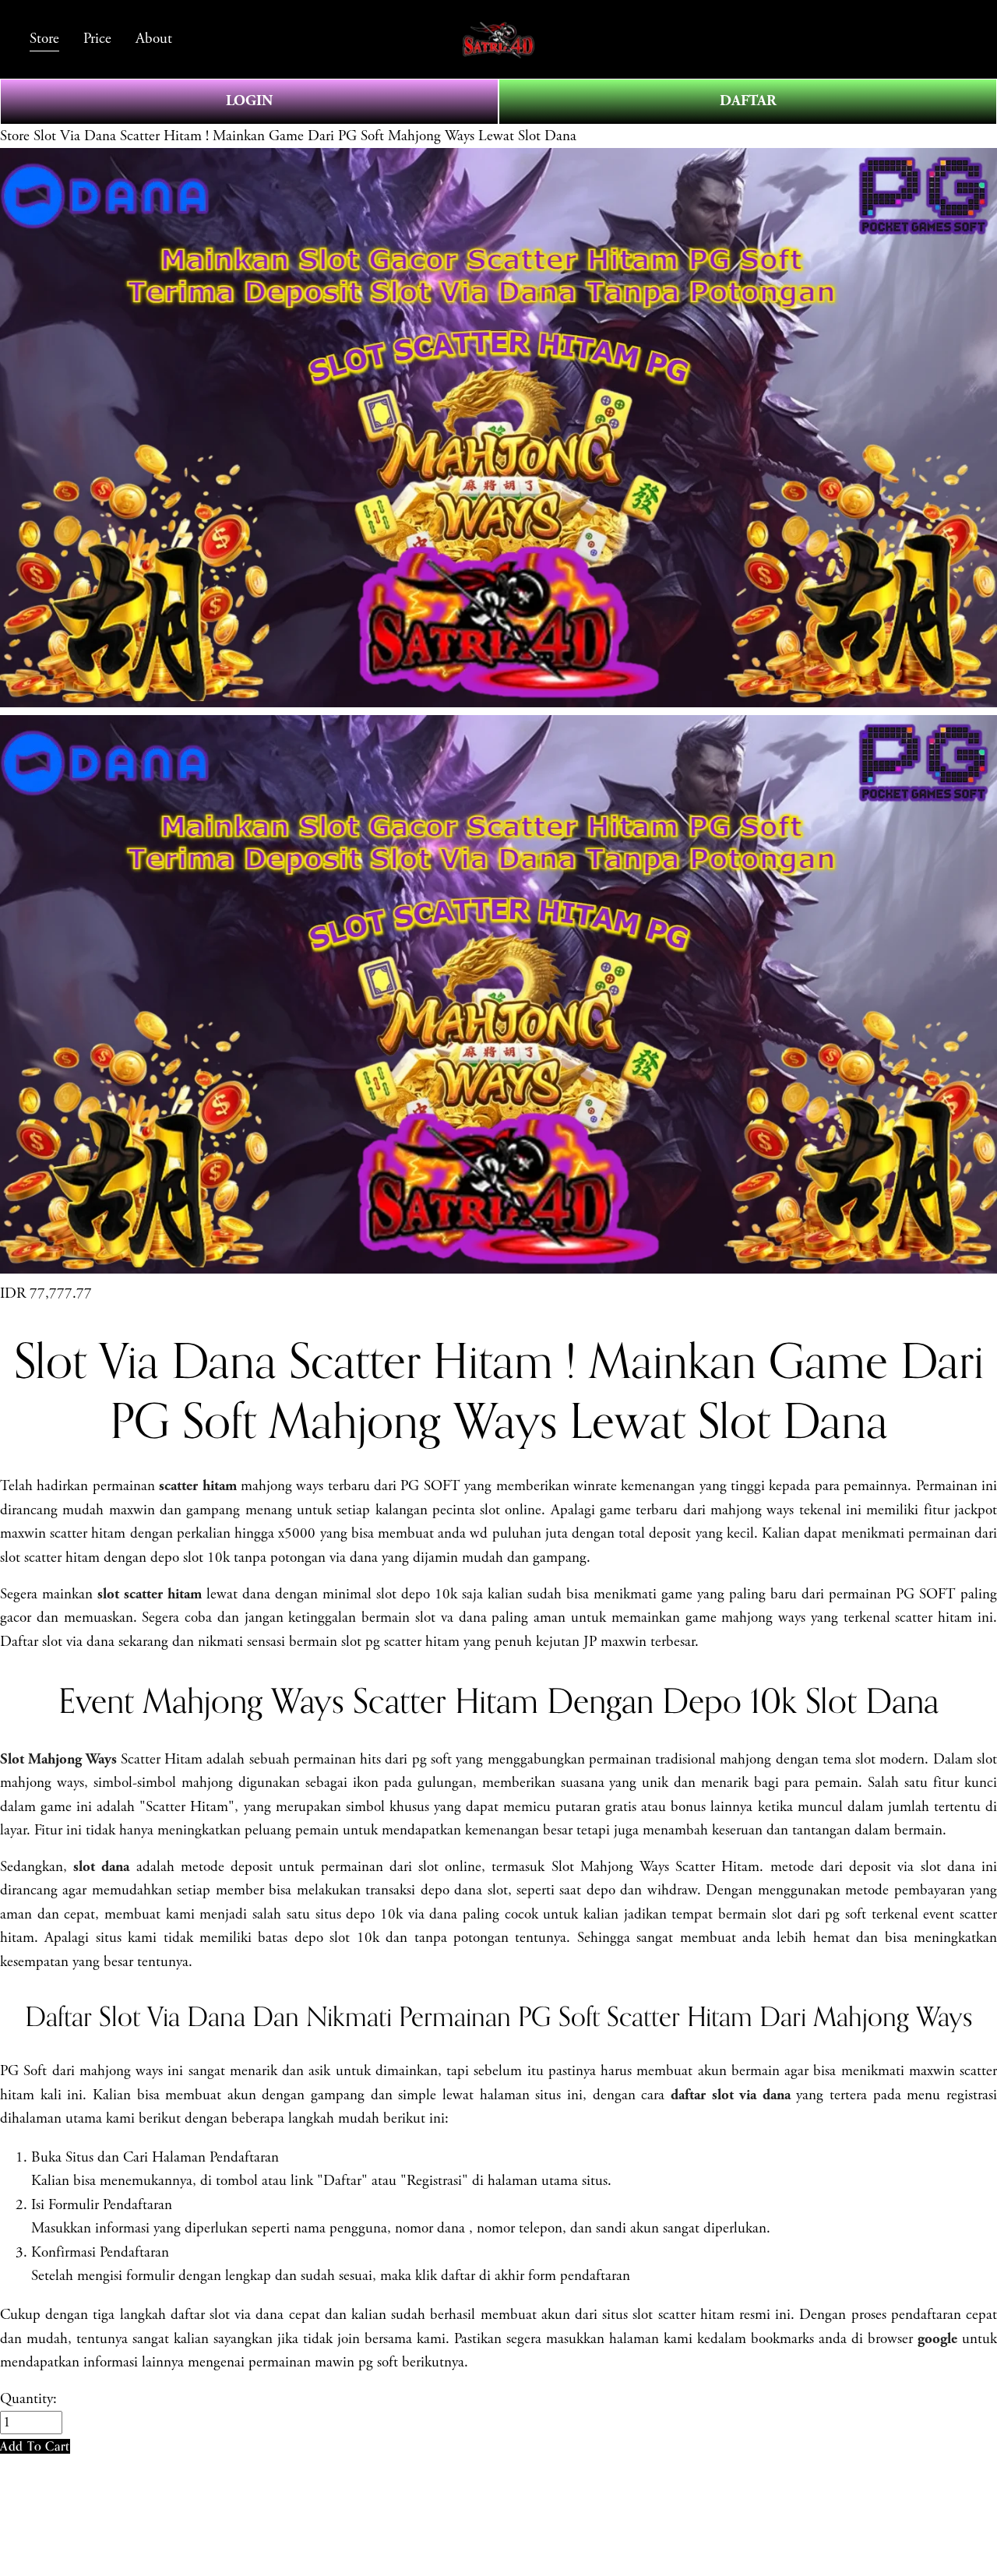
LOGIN (249, 101)
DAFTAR (748, 101)
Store (15, 136)
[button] (35, 2446)
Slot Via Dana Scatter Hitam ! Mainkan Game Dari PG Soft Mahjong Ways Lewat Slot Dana (305, 136)
